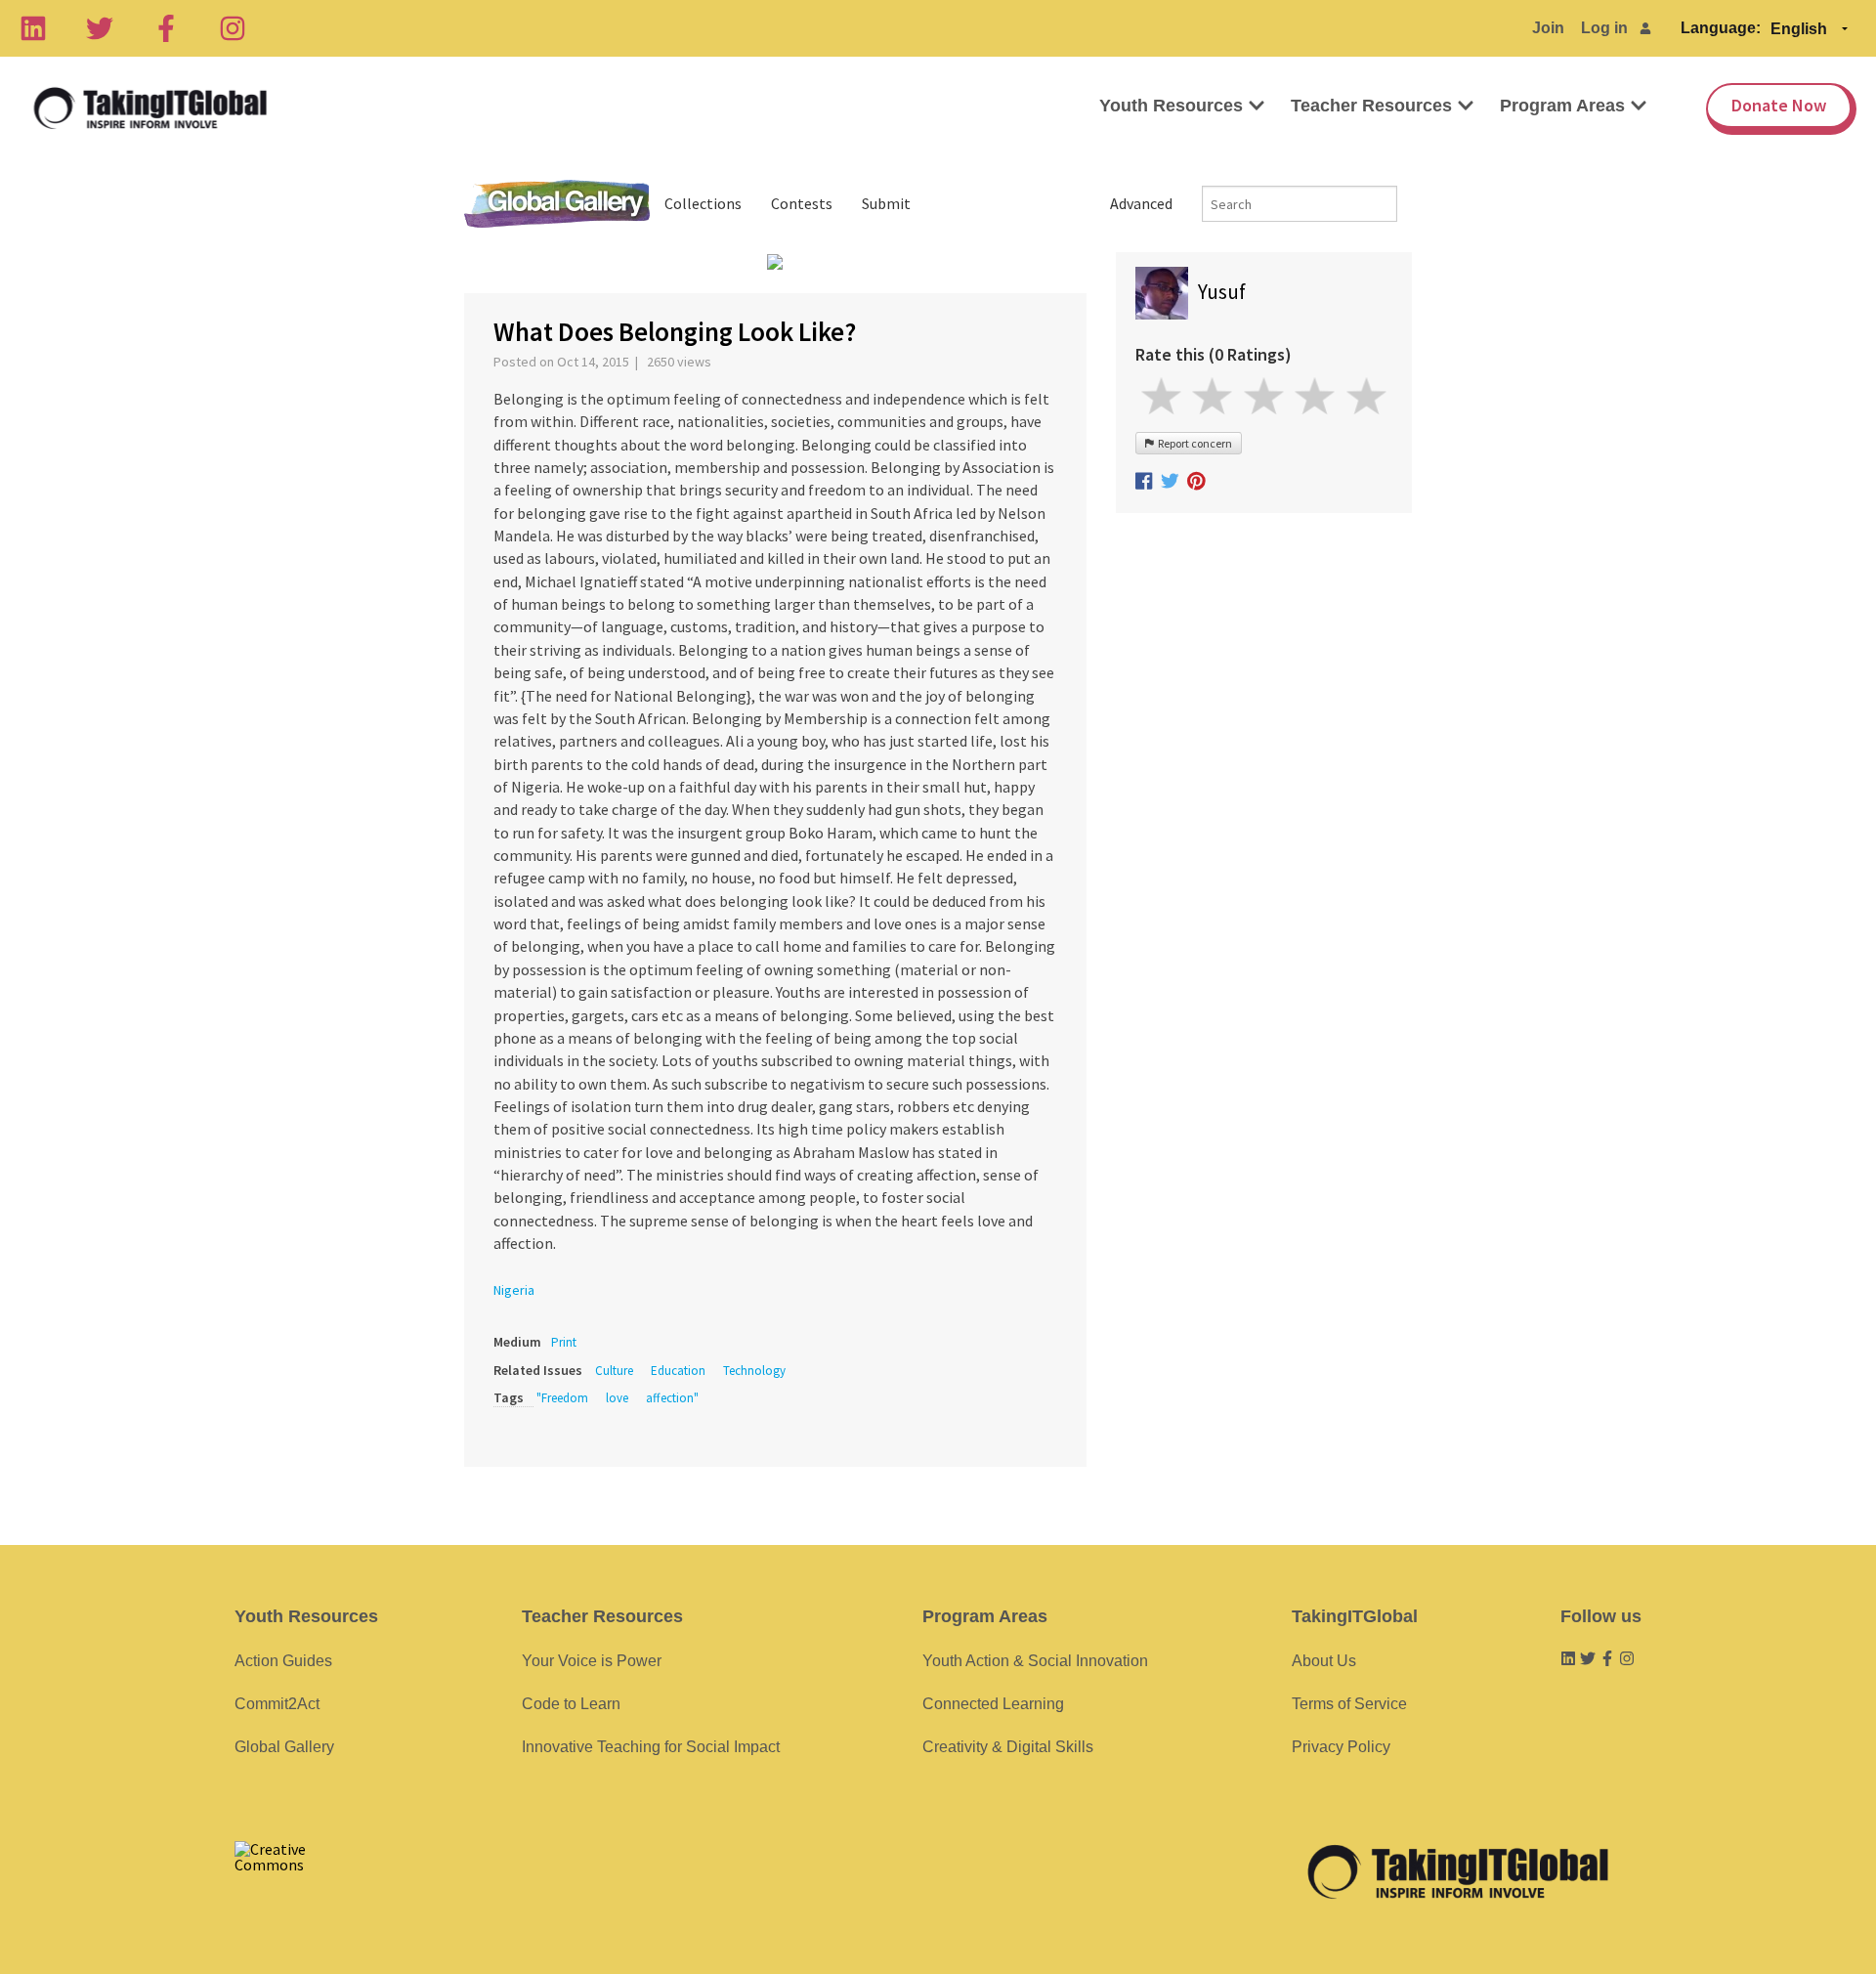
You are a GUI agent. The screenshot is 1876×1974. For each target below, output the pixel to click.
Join (1548, 28)
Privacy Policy (1341, 1747)
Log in (1604, 28)
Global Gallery (557, 204)
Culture (614, 1371)
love (617, 1398)
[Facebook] (166, 28)
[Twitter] (100, 28)
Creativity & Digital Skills (1008, 1747)
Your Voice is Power (592, 1661)
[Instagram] (233, 28)
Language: (1721, 28)
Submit (886, 203)
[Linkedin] (33, 28)
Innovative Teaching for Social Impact (651, 1747)
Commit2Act (277, 1704)
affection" (672, 1398)
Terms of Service (1349, 1704)
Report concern (1193, 443)
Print (564, 1342)
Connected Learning (993, 1704)
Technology (754, 1371)
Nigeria (514, 1290)
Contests (802, 203)
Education (678, 1371)
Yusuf (1222, 292)
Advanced (1141, 203)
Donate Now (1779, 105)
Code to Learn (571, 1704)
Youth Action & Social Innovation (1035, 1661)
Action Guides (283, 1661)
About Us (1324, 1661)
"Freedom (562, 1398)
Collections (703, 203)
